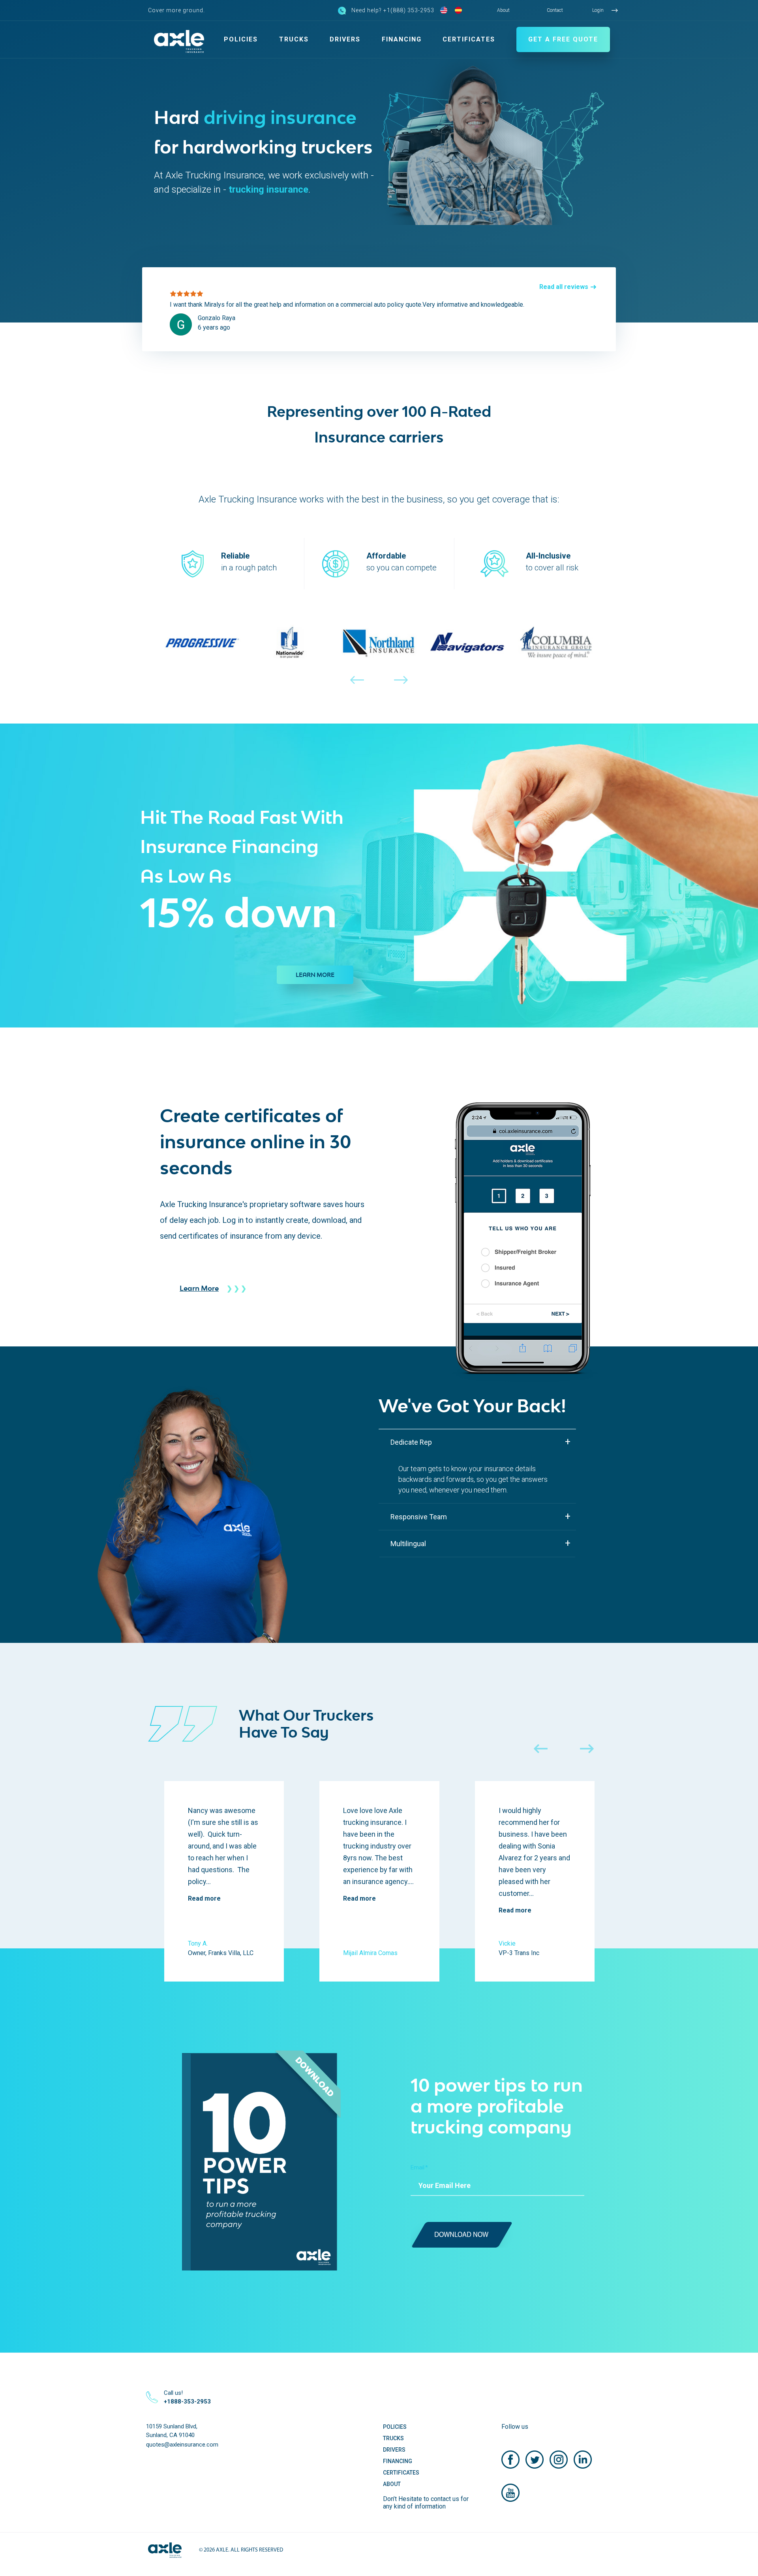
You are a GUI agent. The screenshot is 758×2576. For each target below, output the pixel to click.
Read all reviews (564, 287)
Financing (402, 39)
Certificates (469, 39)
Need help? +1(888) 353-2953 (393, 10)
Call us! (187, 2397)
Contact (555, 10)
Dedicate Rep (411, 1442)
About (503, 10)
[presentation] (357, 689)
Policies (241, 39)
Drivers (345, 39)
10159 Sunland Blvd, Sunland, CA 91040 (172, 2431)
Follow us (515, 2427)
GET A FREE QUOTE (563, 39)
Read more (204, 1898)
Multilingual (408, 1544)
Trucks (294, 39)
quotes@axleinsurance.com (182, 2445)
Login (598, 10)
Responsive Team (419, 1517)
